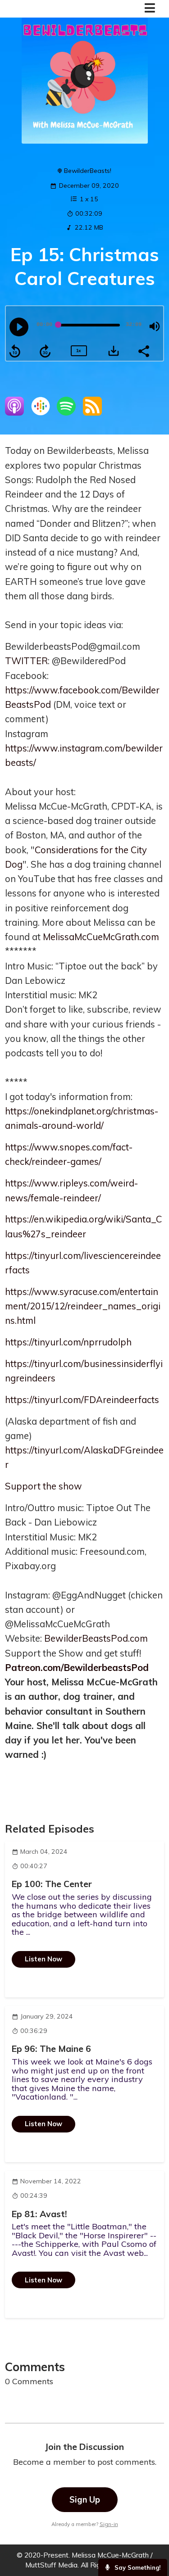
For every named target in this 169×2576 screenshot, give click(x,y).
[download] (114, 351)
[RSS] (92, 413)
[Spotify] (66, 413)
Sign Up (85, 2500)
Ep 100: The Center (52, 1884)
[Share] (143, 350)
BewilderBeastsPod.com (96, 1638)
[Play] (19, 327)
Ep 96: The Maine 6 (51, 2049)
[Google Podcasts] (41, 413)
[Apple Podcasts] (14, 413)
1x (78, 351)
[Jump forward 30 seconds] (45, 351)
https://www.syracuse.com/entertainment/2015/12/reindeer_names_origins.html (83, 1306)
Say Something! (137, 2567)
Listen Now (43, 1959)
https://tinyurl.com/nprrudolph (68, 1342)
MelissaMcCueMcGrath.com (101, 937)
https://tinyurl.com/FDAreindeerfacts (82, 1400)
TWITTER (26, 661)
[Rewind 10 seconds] (15, 351)
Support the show (43, 1486)
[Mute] (155, 326)
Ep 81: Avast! (39, 2214)
